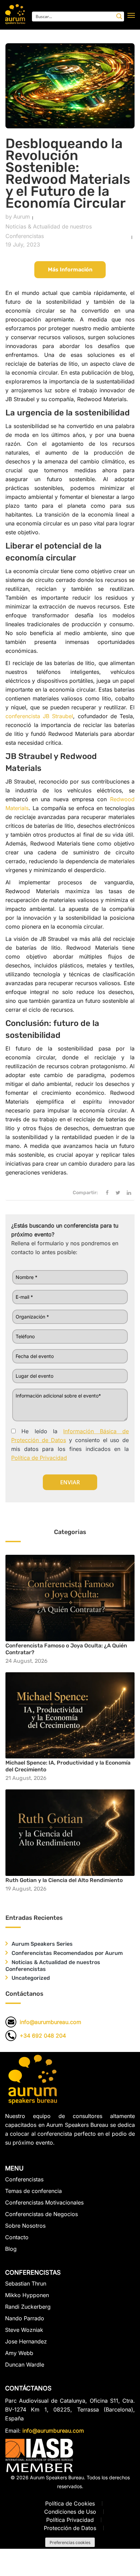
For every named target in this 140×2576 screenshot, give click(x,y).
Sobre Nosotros (25, 2226)
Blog (11, 2249)
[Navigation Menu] (131, 15)
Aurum (22, 217)
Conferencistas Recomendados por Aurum (67, 1953)
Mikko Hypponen (27, 2295)
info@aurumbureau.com (50, 2022)
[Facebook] (107, 1193)
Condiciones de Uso (70, 2512)
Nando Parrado (25, 2318)
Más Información (70, 270)
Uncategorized (31, 1978)
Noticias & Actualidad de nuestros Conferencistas (49, 231)
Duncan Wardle (25, 2365)
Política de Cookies (70, 2503)
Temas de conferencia (33, 2191)
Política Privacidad (70, 2520)
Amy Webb (19, 2353)
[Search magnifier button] (119, 16)
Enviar (70, 1482)
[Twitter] (118, 1193)
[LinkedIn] (129, 1193)
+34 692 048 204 (43, 2036)
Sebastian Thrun (26, 2284)
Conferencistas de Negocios (41, 2214)
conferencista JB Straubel (39, 716)
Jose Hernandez (26, 2341)
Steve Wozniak (24, 2330)
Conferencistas (24, 2179)
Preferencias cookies (70, 2542)
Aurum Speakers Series (42, 1944)
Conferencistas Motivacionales (44, 2202)
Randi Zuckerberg (28, 2307)
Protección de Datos (70, 2528)
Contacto (17, 2237)
